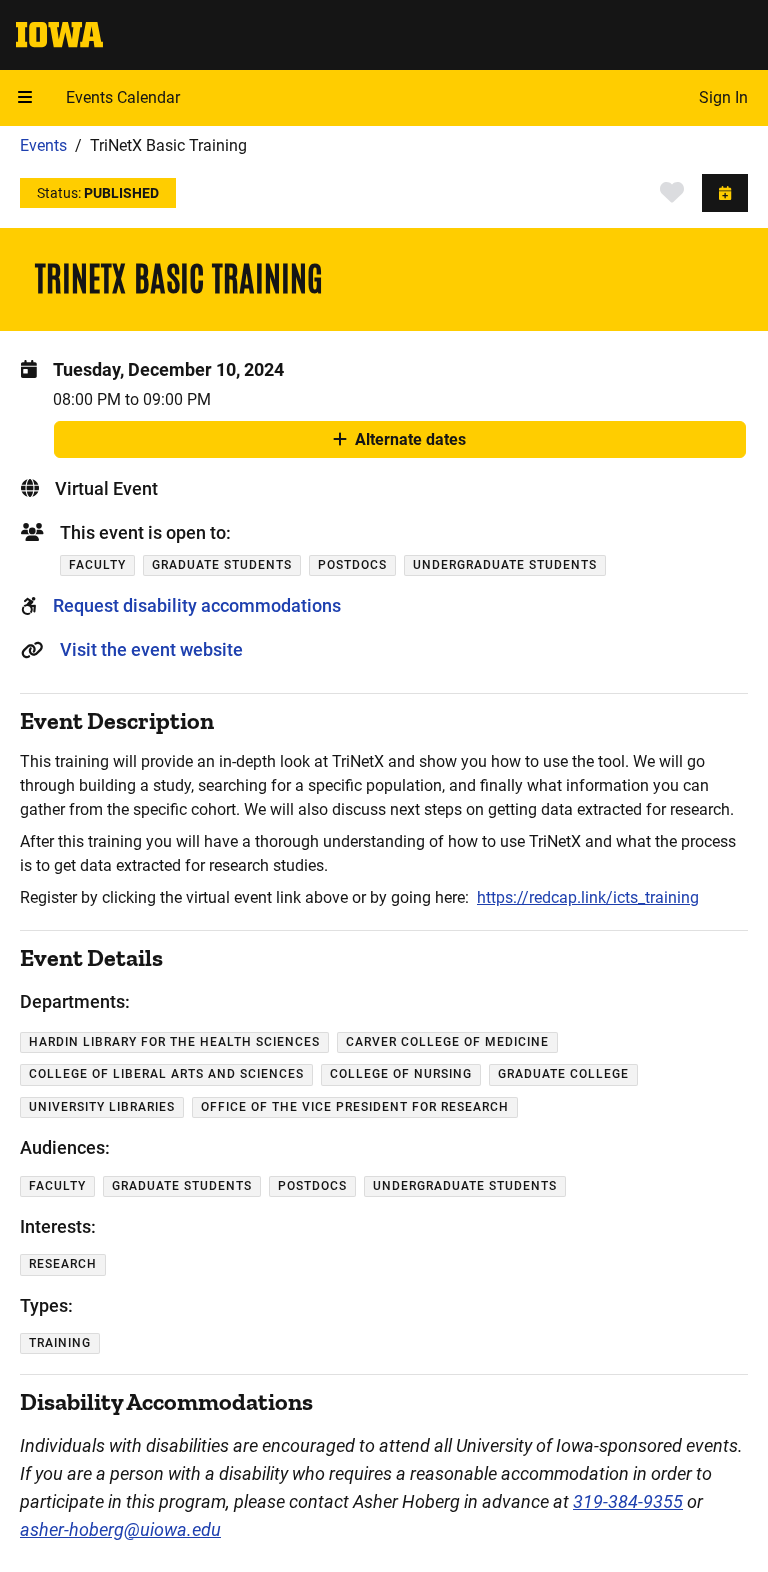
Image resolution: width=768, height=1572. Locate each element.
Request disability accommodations (197, 605)
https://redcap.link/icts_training (588, 897)
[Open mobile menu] (25, 98)
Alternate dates (410, 444)
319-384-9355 (628, 1501)
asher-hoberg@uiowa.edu (120, 1529)
